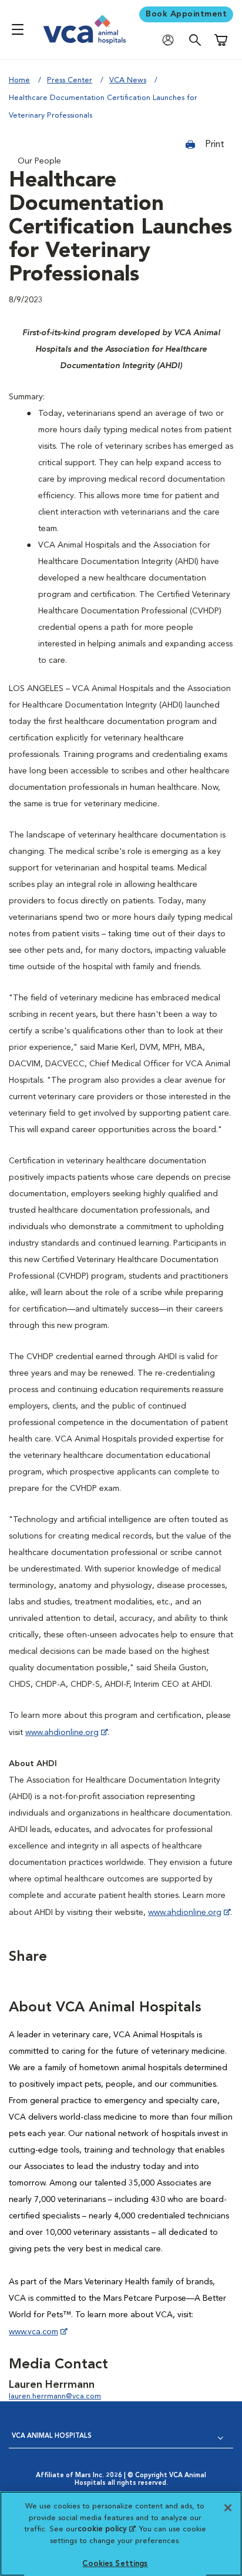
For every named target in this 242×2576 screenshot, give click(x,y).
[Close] (228, 2508)
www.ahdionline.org (62, 1733)
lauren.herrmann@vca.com (55, 2396)
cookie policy (106, 2529)
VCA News (128, 80)
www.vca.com (33, 2332)
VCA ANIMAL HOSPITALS (52, 2436)
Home (19, 80)
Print (214, 145)
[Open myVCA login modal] (171, 40)
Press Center (70, 80)
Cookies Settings (115, 2564)
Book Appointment (186, 14)
